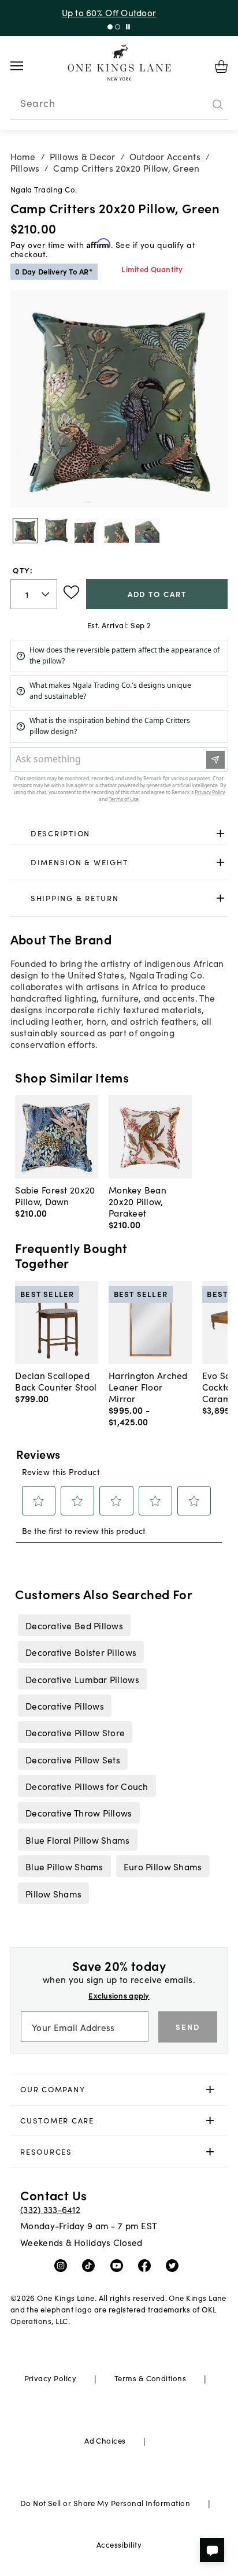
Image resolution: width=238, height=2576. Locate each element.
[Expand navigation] (26, 66)
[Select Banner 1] (118, 27)
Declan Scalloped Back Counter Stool (56, 1381)
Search (38, 103)
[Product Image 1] (56, 531)
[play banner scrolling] (128, 27)
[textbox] (34, 594)
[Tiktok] (91, 2265)
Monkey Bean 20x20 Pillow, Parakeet (137, 1201)
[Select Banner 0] (110, 27)
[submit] (218, 105)
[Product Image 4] (147, 531)
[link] (119, 834)
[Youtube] (119, 2265)
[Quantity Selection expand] (47, 594)
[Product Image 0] (25, 531)
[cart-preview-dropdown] (221, 66)
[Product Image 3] (117, 531)
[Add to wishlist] (71, 592)
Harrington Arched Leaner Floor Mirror (148, 1387)
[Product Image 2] (87, 531)
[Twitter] (175, 2265)
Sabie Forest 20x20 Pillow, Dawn (55, 1195)
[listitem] (74, 1625)
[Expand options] (220, 834)
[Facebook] (147, 2265)
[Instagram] (63, 2265)
